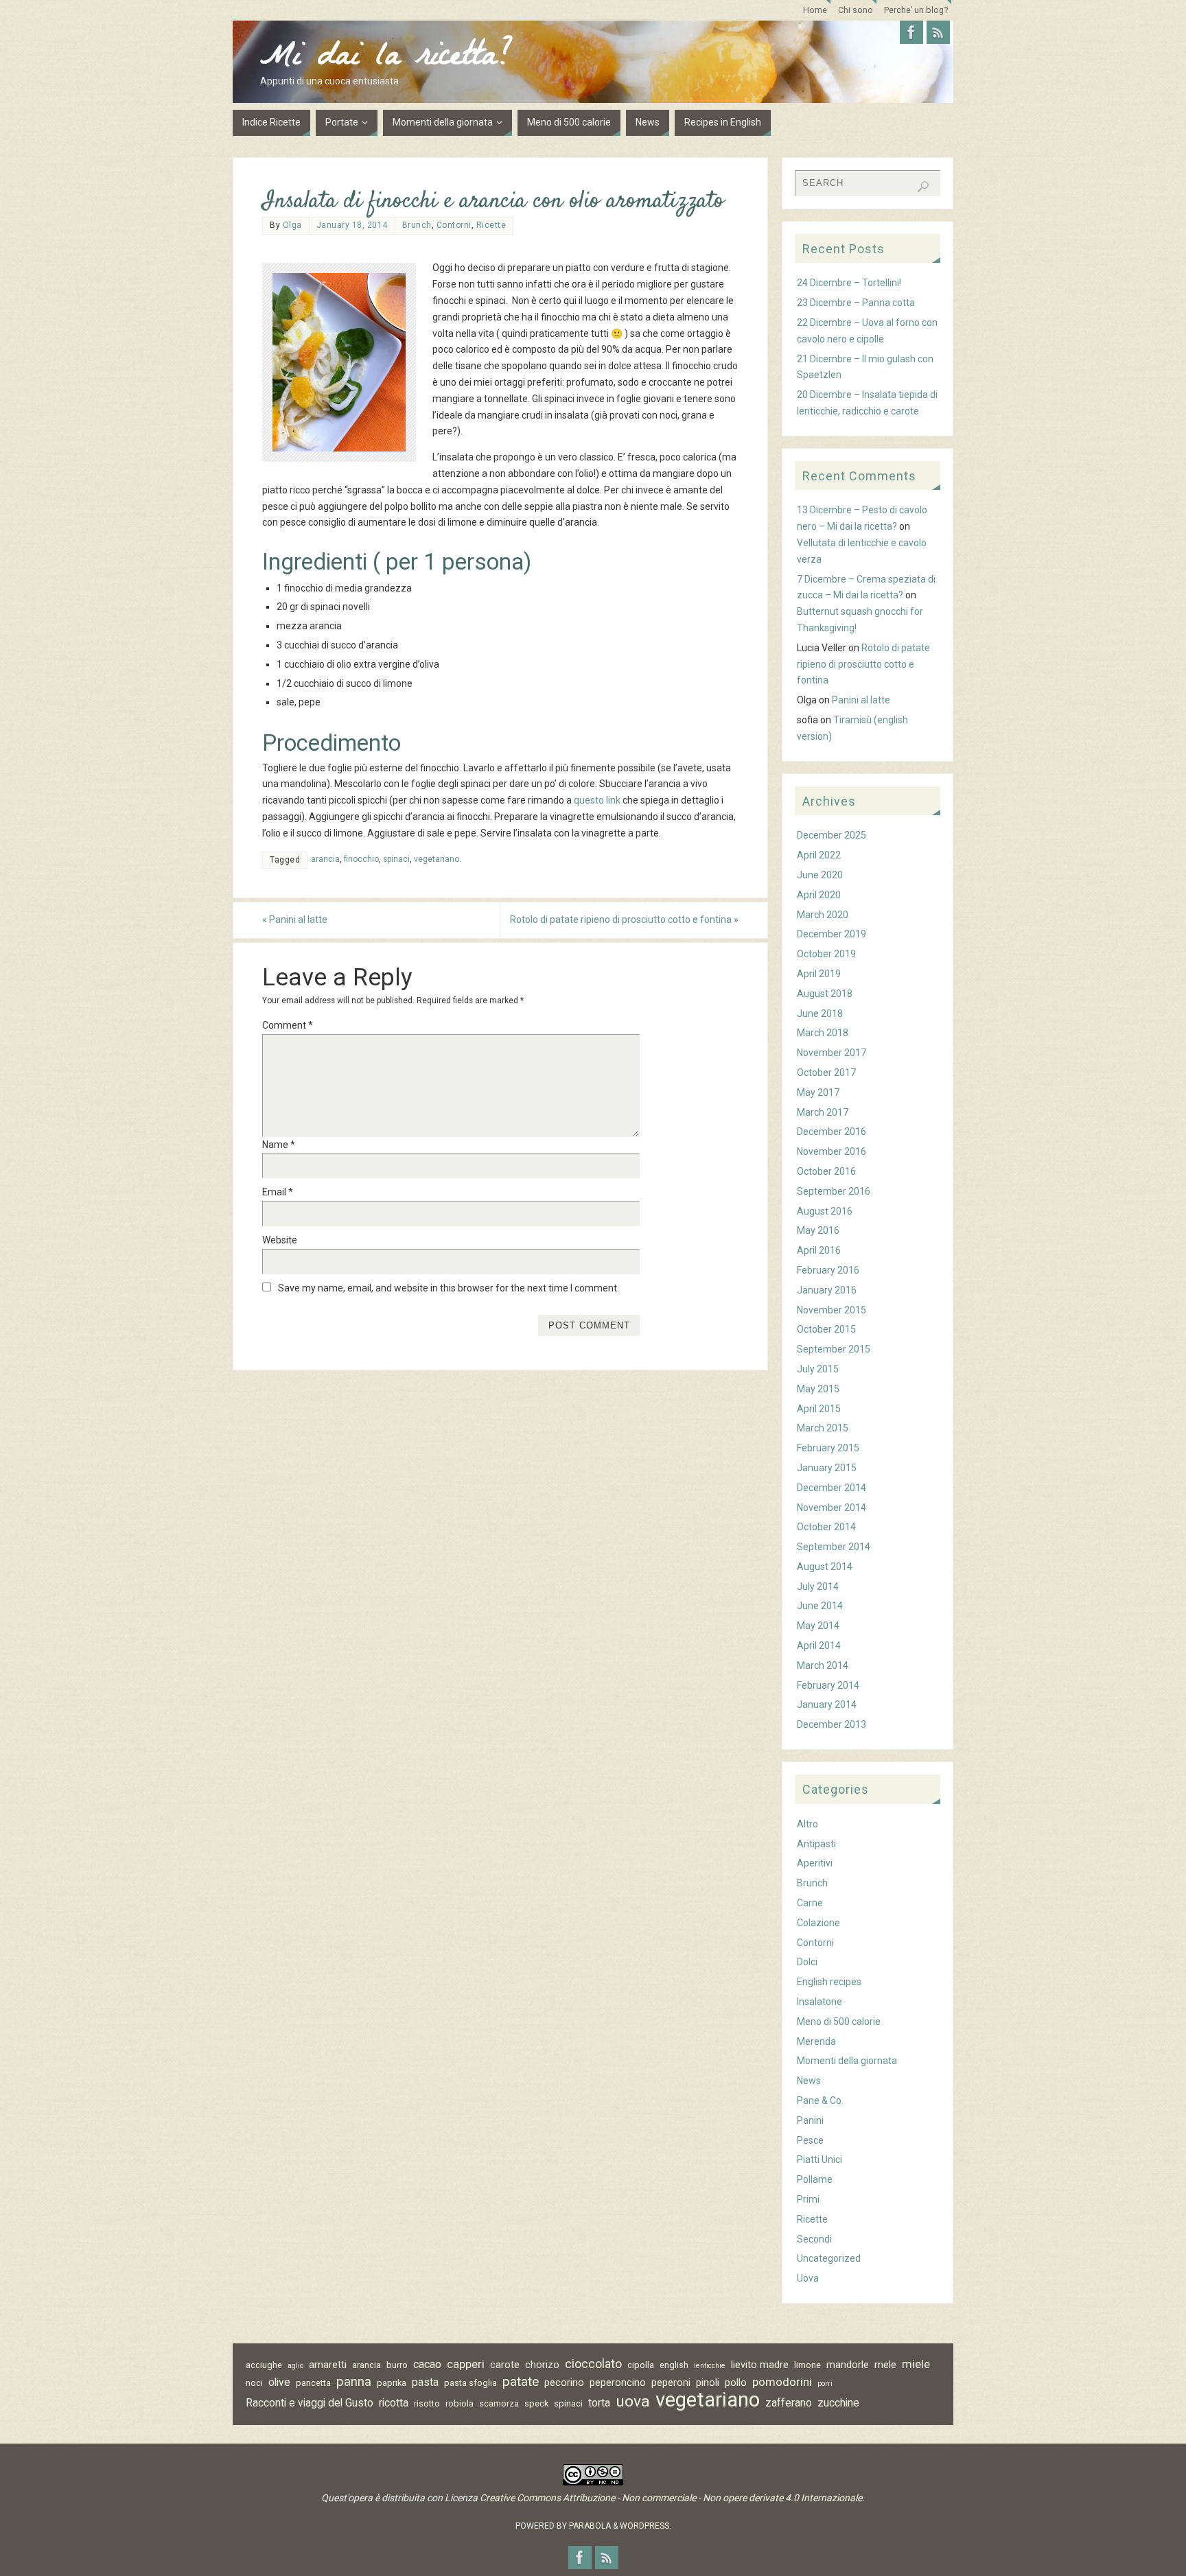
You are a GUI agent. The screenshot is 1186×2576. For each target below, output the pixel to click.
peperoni (671, 2382)
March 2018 (823, 1033)
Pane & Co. (820, 2100)
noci (254, 2383)
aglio (295, 2366)
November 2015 (832, 1310)
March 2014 (823, 1665)
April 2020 (819, 895)
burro (397, 2365)
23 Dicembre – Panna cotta (856, 303)
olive (279, 2382)
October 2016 (826, 1171)
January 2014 (827, 1705)
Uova (808, 2278)
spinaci (396, 859)
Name (279, 1145)
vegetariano (437, 859)
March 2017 (823, 1112)
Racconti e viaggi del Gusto (310, 2403)
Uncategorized (829, 2258)
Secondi (814, 2239)
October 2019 (826, 954)
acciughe (264, 2365)
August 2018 (825, 994)
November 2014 (832, 1508)
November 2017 (832, 1053)
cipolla (641, 2365)
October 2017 (826, 1073)
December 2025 (832, 835)
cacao (427, 2364)
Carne (810, 1903)
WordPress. (646, 2526)
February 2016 (828, 1270)
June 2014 (820, 1606)
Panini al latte (295, 920)
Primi (808, 2199)
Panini (810, 2120)
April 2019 (819, 974)
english (674, 2365)
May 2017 (818, 1092)
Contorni (454, 225)
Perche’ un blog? (916, 10)
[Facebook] (911, 32)
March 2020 (823, 915)
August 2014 (825, 1567)
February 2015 (828, 1448)
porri (825, 2384)
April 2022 (819, 855)
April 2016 (819, 1250)
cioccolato (593, 2364)
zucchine (838, 2403)
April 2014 (819, 1646)
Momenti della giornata (847, 2061)
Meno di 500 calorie (839, 2022)
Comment (288, 1025)
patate (521, 2382)
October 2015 (826, 1329)
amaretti (328, 2365)
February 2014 (828, 1685)
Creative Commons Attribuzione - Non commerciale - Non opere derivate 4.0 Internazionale (671, 2498)
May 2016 (818, 1230)
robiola (460, 2403)
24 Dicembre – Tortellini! (849, 283)
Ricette (491, 225)
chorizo (542, 2365)
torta (599, 2403)
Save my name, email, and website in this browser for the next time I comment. (449, 1288)
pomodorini (782, 2382)
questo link (597, 800)
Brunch (417, 225)
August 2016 (825, 1211)
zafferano (789, 2403)
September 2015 (834, 1349)
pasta (425, 2382)
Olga (292, 225)
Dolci (807, 1962)
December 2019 (832, 934)
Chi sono (856, 10)
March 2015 (823, 1428)
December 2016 (832, 1132)
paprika (392, 2383)
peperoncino (618, 2382)
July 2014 (818, 1586)
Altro (807, 1824)
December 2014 (832, 1488)
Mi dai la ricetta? (386, 59)
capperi (466, 2364)
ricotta (394, 2403)
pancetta (313, 2383)
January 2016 (827, 1290)
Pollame (815, 2179)
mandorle (848, 2365)
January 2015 (827, 1468)
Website (280, 1240)
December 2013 (832, 1724)
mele (885, 2365)
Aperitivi (815, 1863)
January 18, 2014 (352, 225)
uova (633, 2402)
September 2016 (834, 1191)
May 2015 (818, 1389)
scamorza (499, 2403)
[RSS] (938, 32)
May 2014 (818, 1626)
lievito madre (760, 2365)
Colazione (818, 1923)
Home (815, 10)
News (809, 2081)
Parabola (590, 2526)
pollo (736, 2382)
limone (807, 2365)
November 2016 (832, 1151)
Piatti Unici (819, 2159)
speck (536, 2403)
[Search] (923, 187)
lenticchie (710, 2366)
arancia (325, 859)
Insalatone (819, 2002)
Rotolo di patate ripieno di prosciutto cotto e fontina (624, 920)
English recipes (829, 1982)
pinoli (708, 2382)
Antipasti (816, 1844)
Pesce (810, 2140)
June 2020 (820, 875)
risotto (427, 2403)
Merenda (816, 2041)
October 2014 (826, 1527)
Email (278, 1192)
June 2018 (820, 1014)
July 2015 (818, 1369)
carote (505, 2365)
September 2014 (834, 1547)
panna (354, 2382)
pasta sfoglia (470, 2383)
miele (916, 2364)
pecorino (564, 2382)
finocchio (361, 859)
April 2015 (819, 1409)
